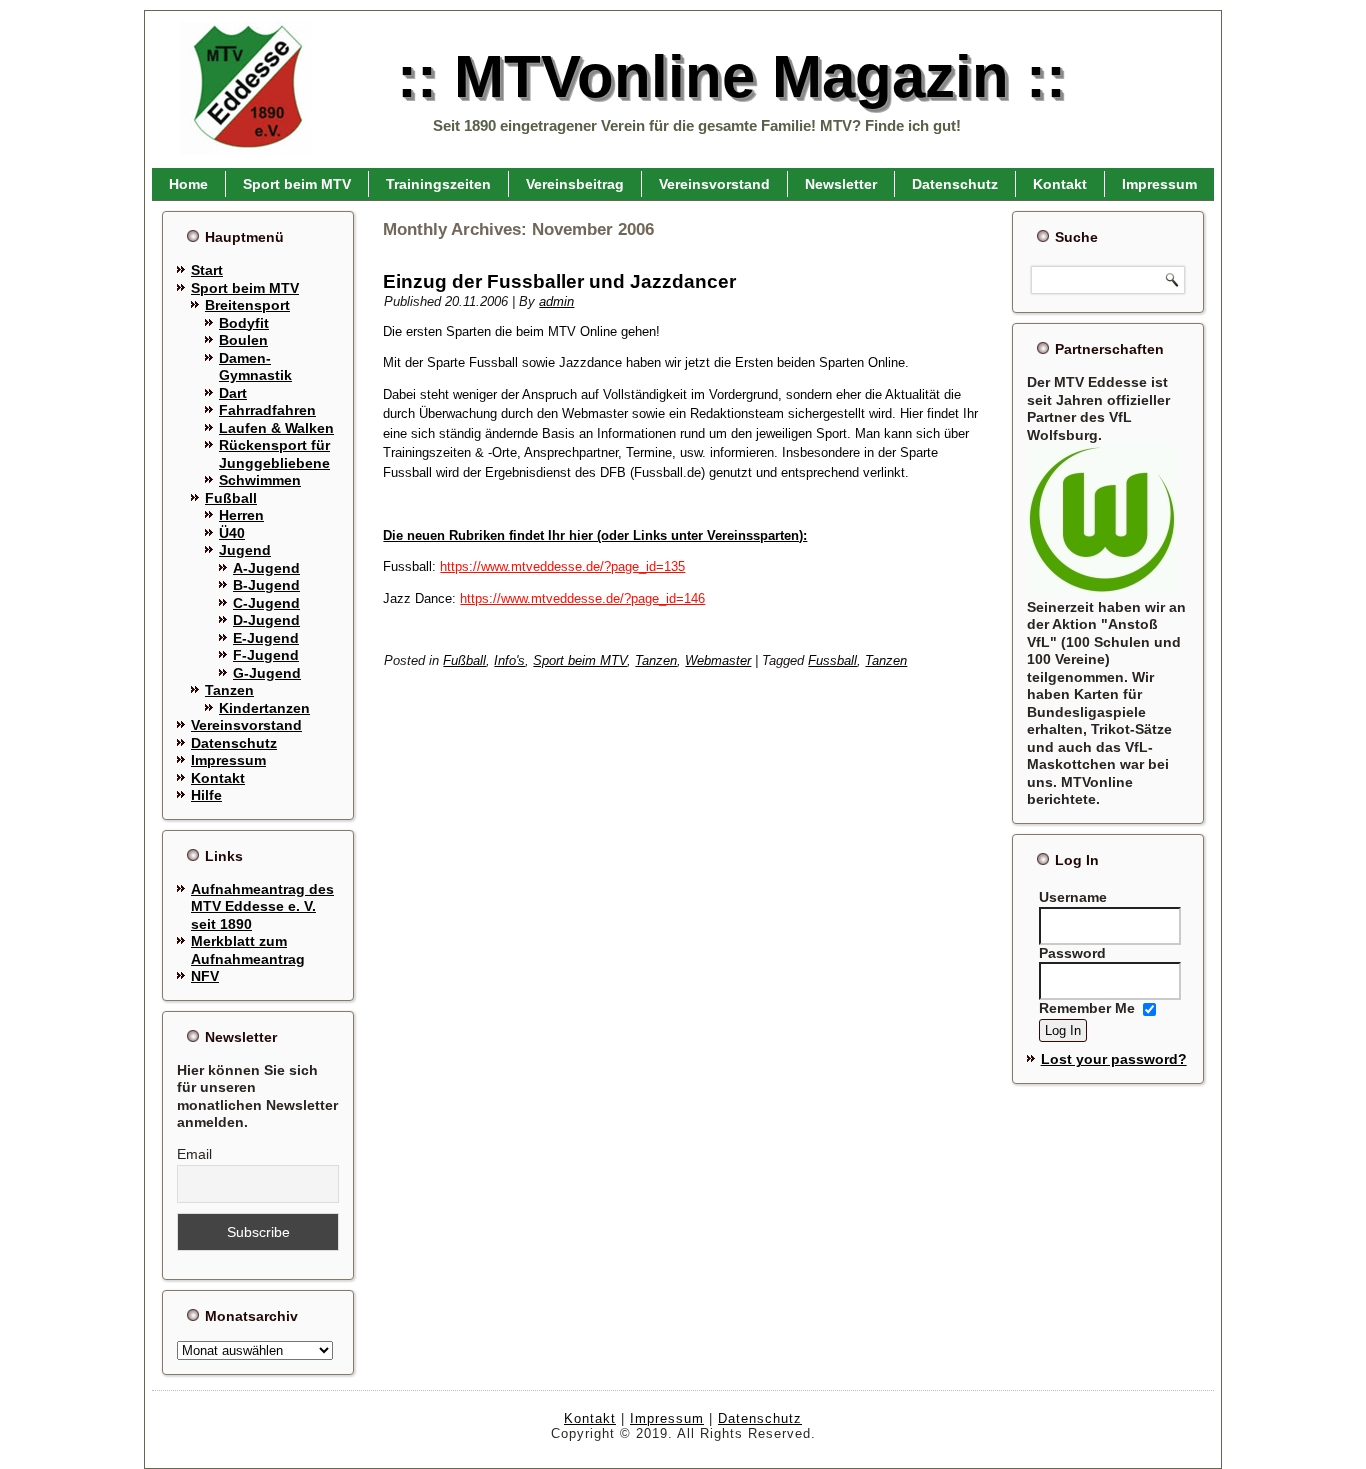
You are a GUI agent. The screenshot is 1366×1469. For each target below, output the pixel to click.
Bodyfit (244, 323)
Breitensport (247, 305)
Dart (233, 393)
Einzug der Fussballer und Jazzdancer (559, 281)
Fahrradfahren (267, 410)
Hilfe (206, 795)
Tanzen (229, 690)
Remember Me (1087, 1009)
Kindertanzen (264, 708)
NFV (205, 976)
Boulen (243, 340)
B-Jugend (266, 585)
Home (188, 184)
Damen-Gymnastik (255, 367)
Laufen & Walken (276, 428)
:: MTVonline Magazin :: (731, 76)
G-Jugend (267, 673)
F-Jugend (266, 655)
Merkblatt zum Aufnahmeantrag (248, 950)
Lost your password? (1114, 1059)
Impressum (1159, 184)
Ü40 (232, 533)
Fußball (231, 498)
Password (1072, 953)
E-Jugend (266, 638)
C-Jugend (266, 603)
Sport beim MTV (297, 184)
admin (556, 301)
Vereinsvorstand (714, 184)
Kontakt (1060, 184)
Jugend (245, 550)
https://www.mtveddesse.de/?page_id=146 (582, 598)
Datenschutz (955, 184)
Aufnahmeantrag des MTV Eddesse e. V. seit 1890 (262, 906)
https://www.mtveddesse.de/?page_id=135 (562, 566)
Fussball (832, 660)
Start (207, 270)
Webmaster (718, 660)
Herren (241, 515)
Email (194, 1154)
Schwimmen (260, 480)
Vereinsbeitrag (575, 184)
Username (1073, 897)
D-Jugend (266, 620)
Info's (509, 660)
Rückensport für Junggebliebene (274, 454)
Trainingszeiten (438, 184)
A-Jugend (266, 568)
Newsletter (841, 184)
